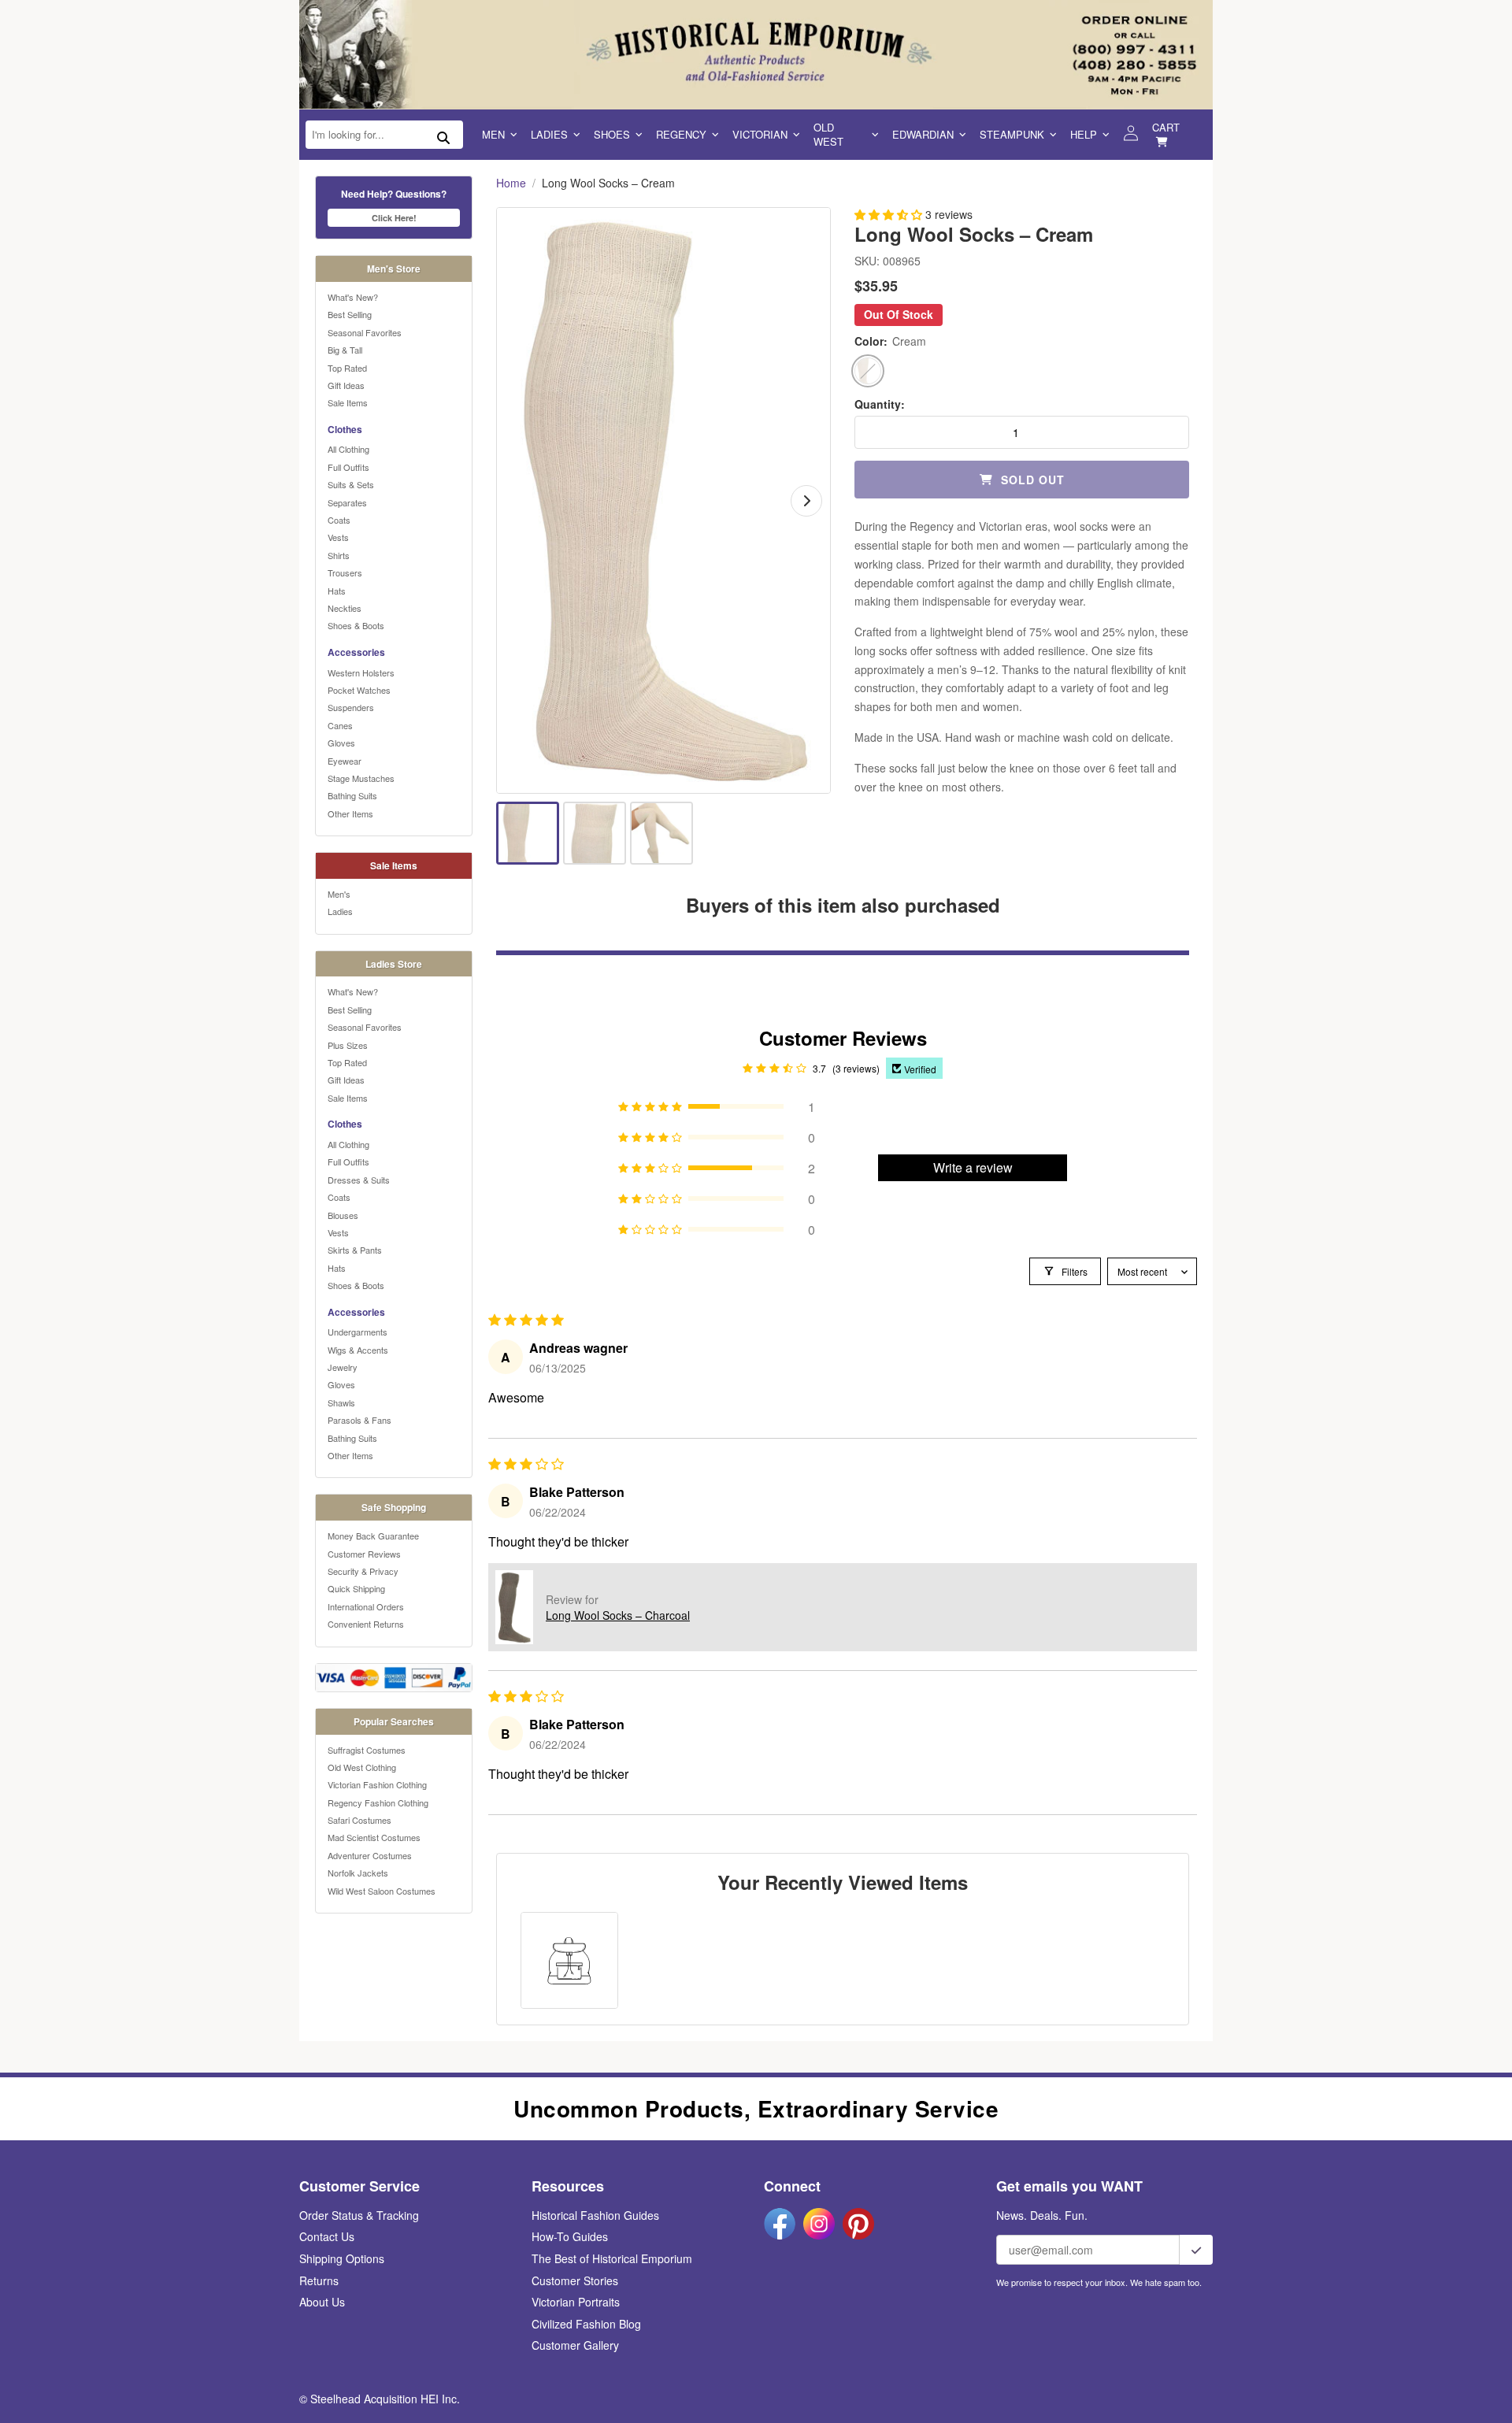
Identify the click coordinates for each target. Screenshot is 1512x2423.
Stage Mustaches (361, 778)
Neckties (345, 608)
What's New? (353, 297)
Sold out (1033, 480)
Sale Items (348, 402)
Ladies (549, 134)
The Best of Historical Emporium (612, 2258)
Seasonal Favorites (365, 332)
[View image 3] (661, 833)
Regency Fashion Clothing (378, 1802)
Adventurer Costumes (370, 1855)
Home (511, 183)
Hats (337, 591)
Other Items (350, 813)
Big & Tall (345, 350)
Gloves (341, 743)
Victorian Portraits (576, 2302)
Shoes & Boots (356, 625)
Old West (828, 134)
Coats (339, 520)
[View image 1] (528, 833)
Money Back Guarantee (373, 1536)
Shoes (612, 134)
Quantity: (880, 404)
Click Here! (394, 218)
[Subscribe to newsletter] (1196, 2250)
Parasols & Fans (359, 1420)
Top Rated (347, 368)
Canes (340, 725)
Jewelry (343, 1367)
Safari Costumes (359, 1820)
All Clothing (348, 449)
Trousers (345, 572)
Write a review (973, 1167)
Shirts (339, 555)
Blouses (343, 1215)
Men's (339, 894)
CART (1166, 127)
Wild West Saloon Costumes (382, 1891)
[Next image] (806, 501)
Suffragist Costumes (367, 1750)
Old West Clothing (362, 1767)
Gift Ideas (346, 385)
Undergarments (358, 1332)
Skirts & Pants (355, 1250)
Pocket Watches (359, 690)
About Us (322, 2302)
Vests (338, 537)
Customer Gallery (575, 2345)
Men (493, 134)
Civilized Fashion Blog (586, 2324)
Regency (681, 134)
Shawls (341, 1402)
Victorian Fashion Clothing (377, 1784)
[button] (890, 214)
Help (1084, 134)
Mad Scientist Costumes (374, 1837)
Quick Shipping (356, 1588)
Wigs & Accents (358, 1350)
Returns (319, 2280)
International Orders (366, 1606)
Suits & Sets (351, 484)
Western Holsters (361, 672)
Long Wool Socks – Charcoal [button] (618, 1615)
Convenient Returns (366, 1624)
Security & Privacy (363, 1571)
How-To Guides (570, 2236)
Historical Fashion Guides (595, 2215)
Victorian (760, 134)
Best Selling (350, 314)
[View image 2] (595, 833)
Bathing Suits (352, 795)
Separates (347, 502)
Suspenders (351, 707)
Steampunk (1012, 134)
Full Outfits (348, 467)
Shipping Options (342, 2258)
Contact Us (327, 2236)
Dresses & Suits (359, 1180)
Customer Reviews (364, 1554)
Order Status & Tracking (359, 2215)
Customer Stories (575, 2280)
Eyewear (345, 761)
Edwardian (923, 134)
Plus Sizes (348, 1045)
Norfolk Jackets (358, 1873)
